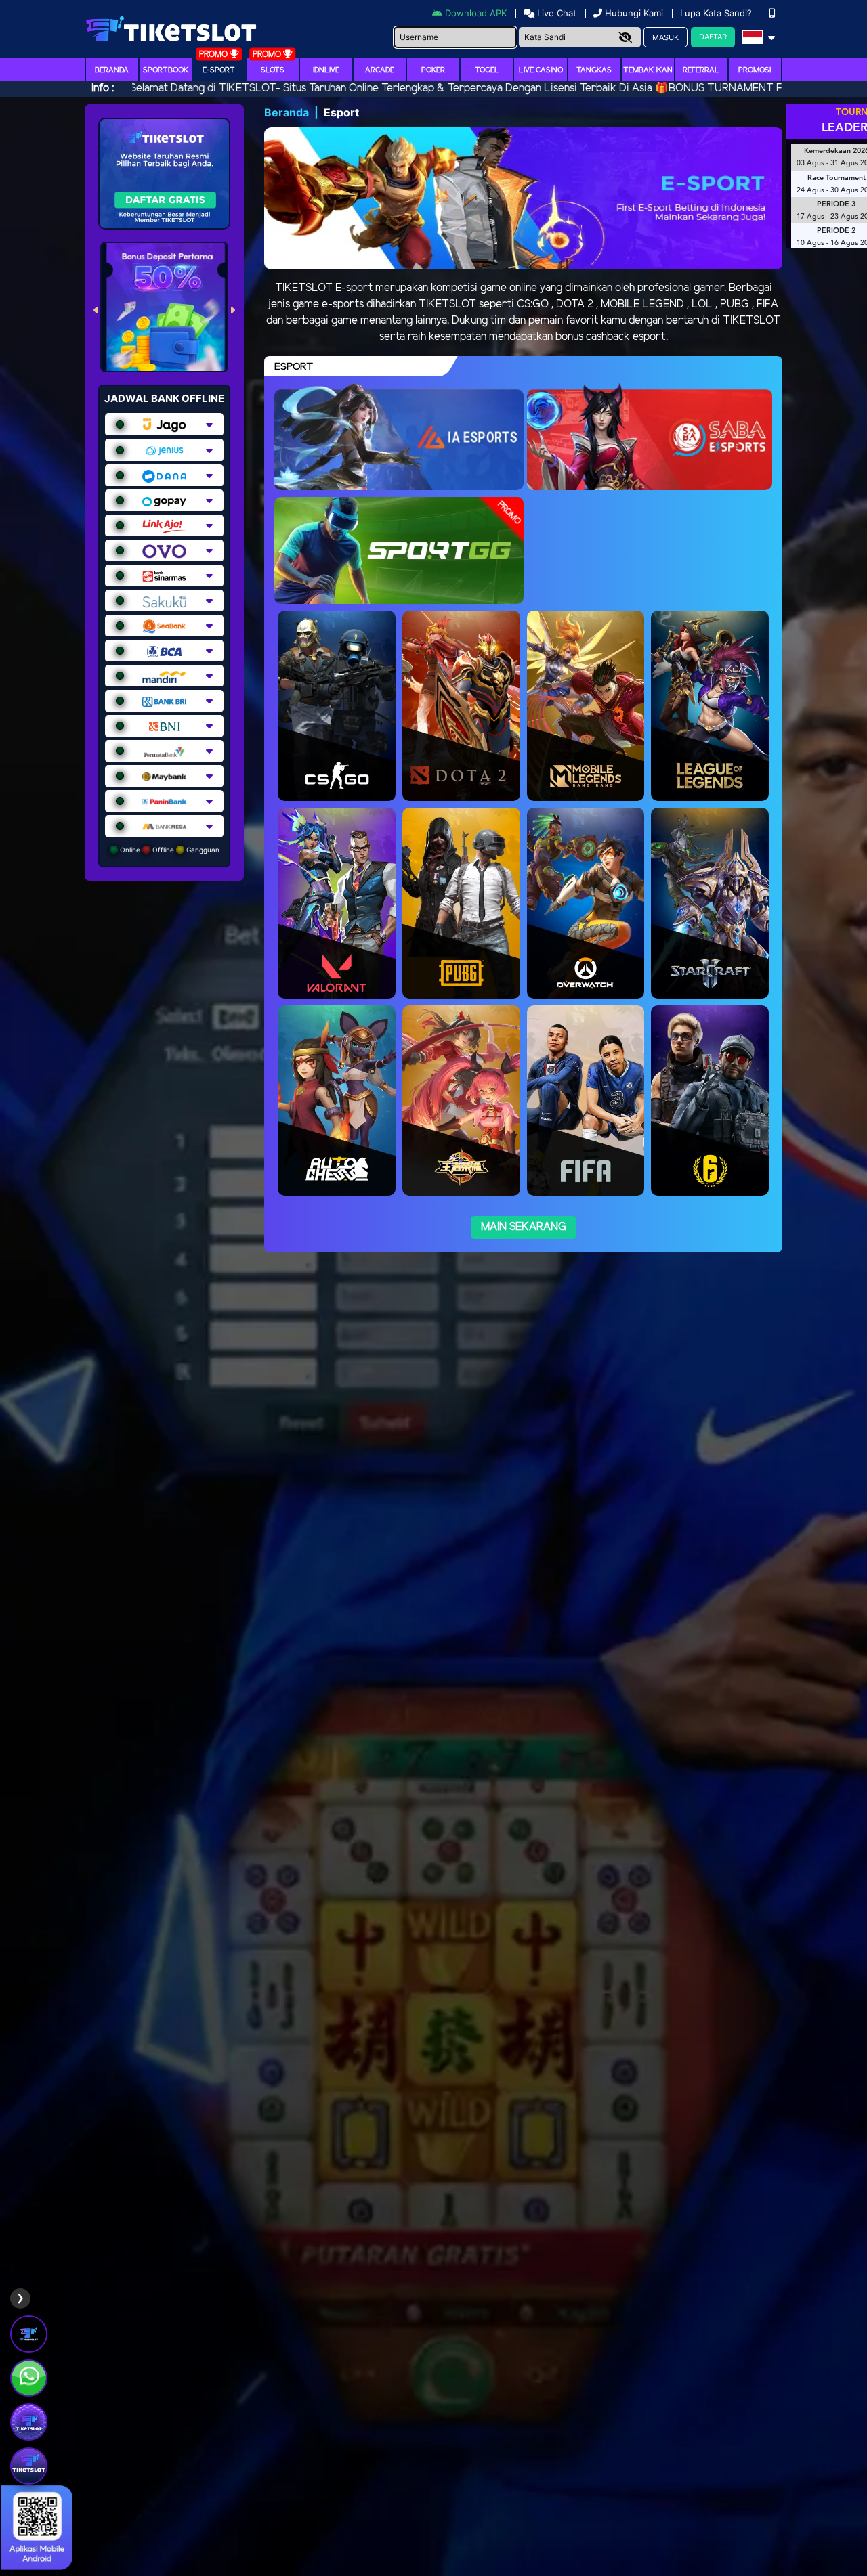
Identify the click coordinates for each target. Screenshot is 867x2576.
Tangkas (594, 70)
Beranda (112, 70)
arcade (380, 70)
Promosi (755, 70)
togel (487, 70)
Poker (433, 70)
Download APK (476, 13)
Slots (273, 70)
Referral (701, 70)
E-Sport (219, 70)
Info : (103, 88)
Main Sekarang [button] (524, 1227)
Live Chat (555, 13)
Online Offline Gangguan (169, 850)
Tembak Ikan (648, 70)
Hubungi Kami (634, 13)
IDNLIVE (326, 70)
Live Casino (541, 70)
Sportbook (166, 70)
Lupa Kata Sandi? (717, 13)
